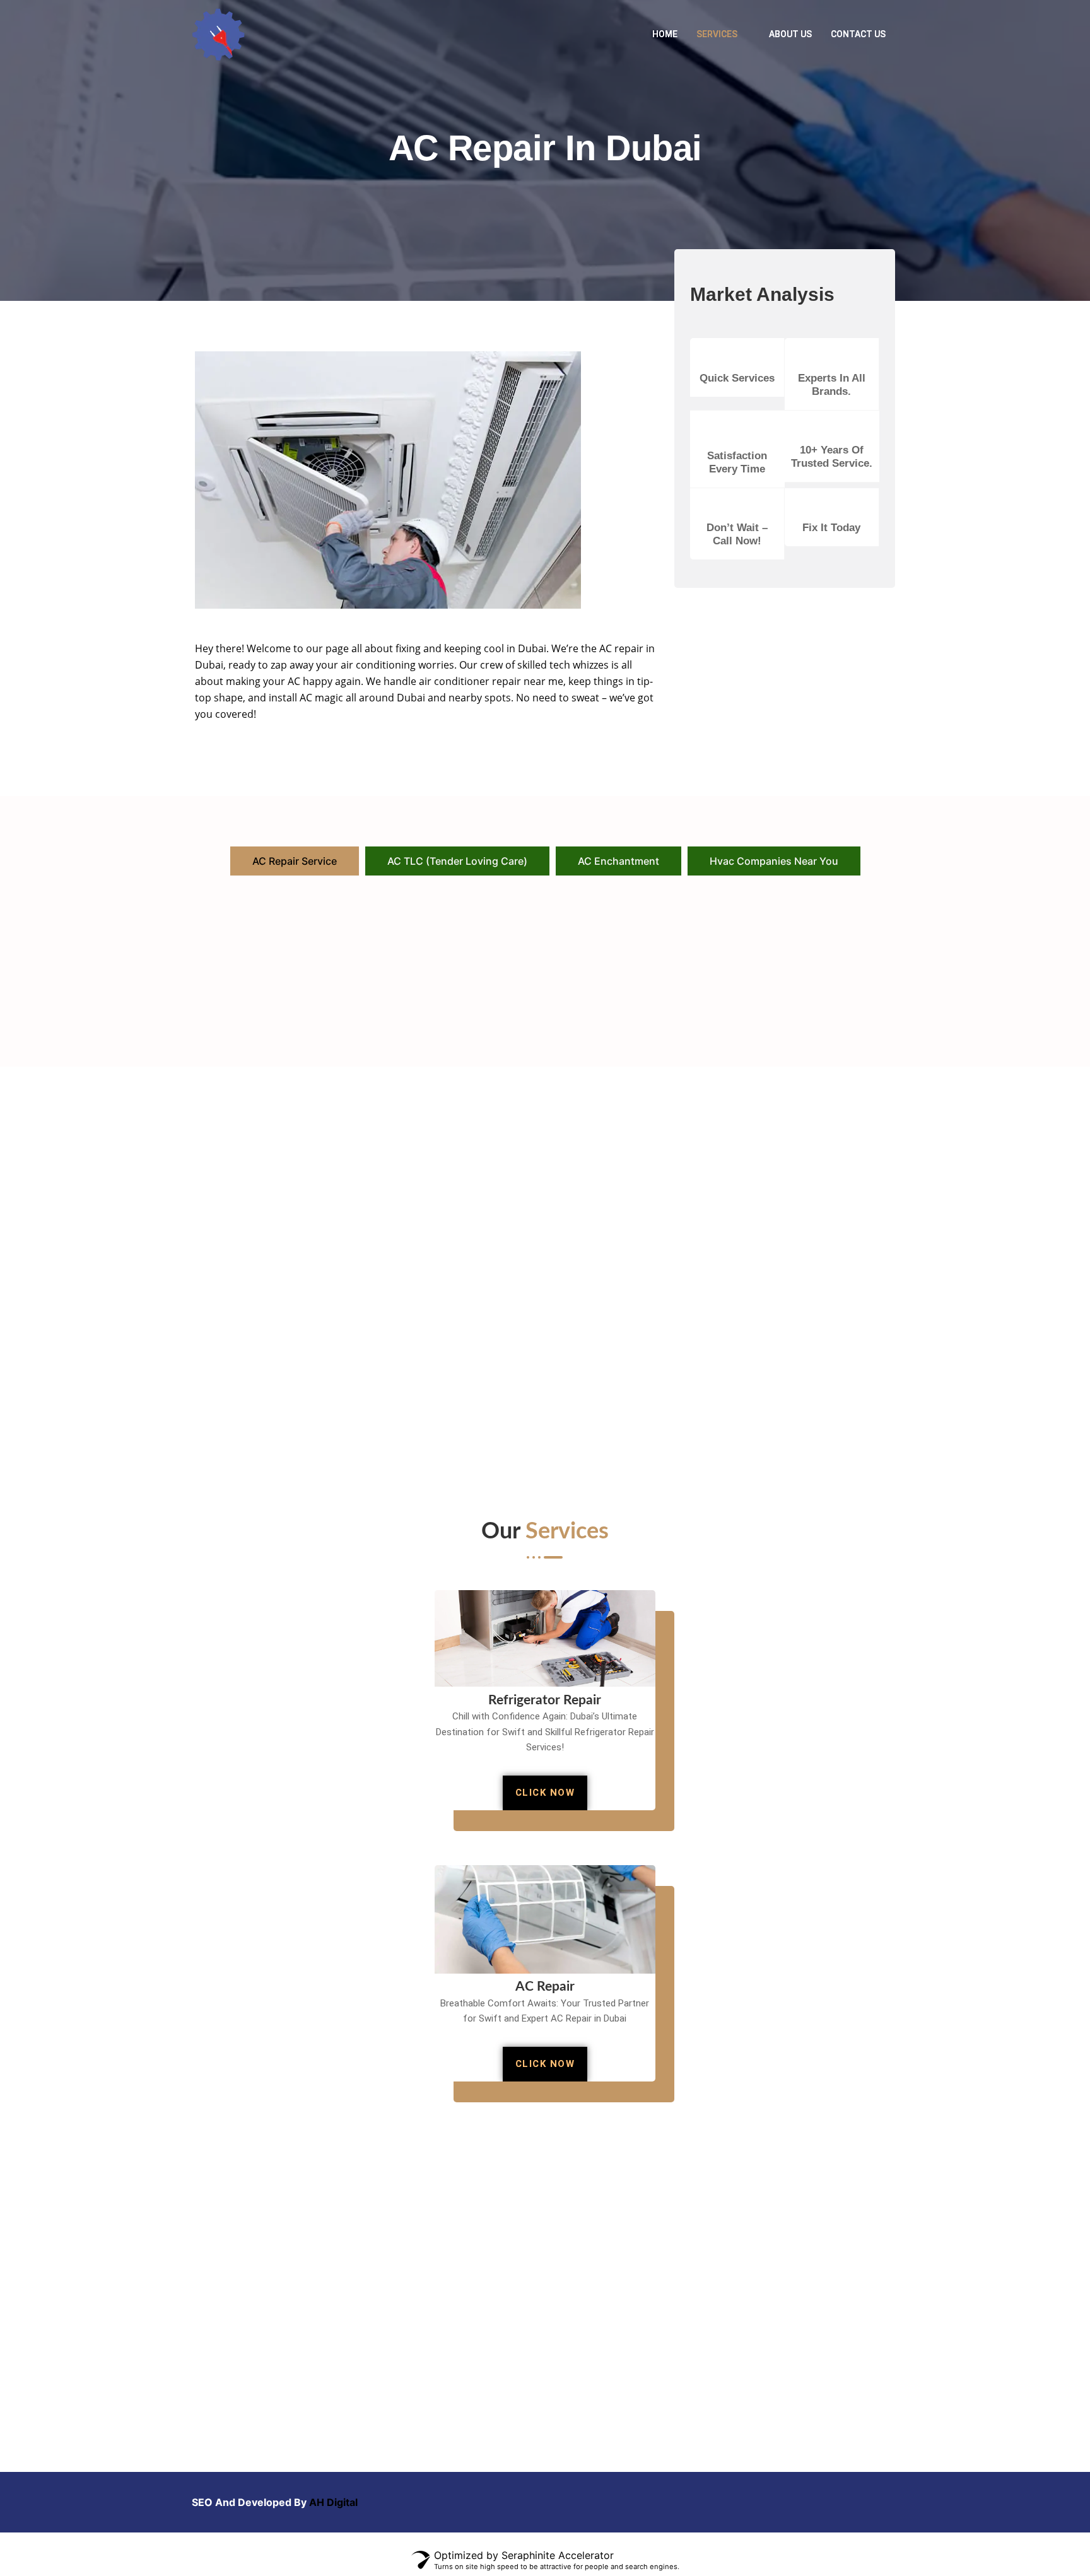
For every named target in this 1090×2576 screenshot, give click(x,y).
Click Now (545, 1793)
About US (790, 34)
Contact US (858, 34)
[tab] (295, 861)
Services (717, 34)
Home (665, 34)
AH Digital (333, 2502)
